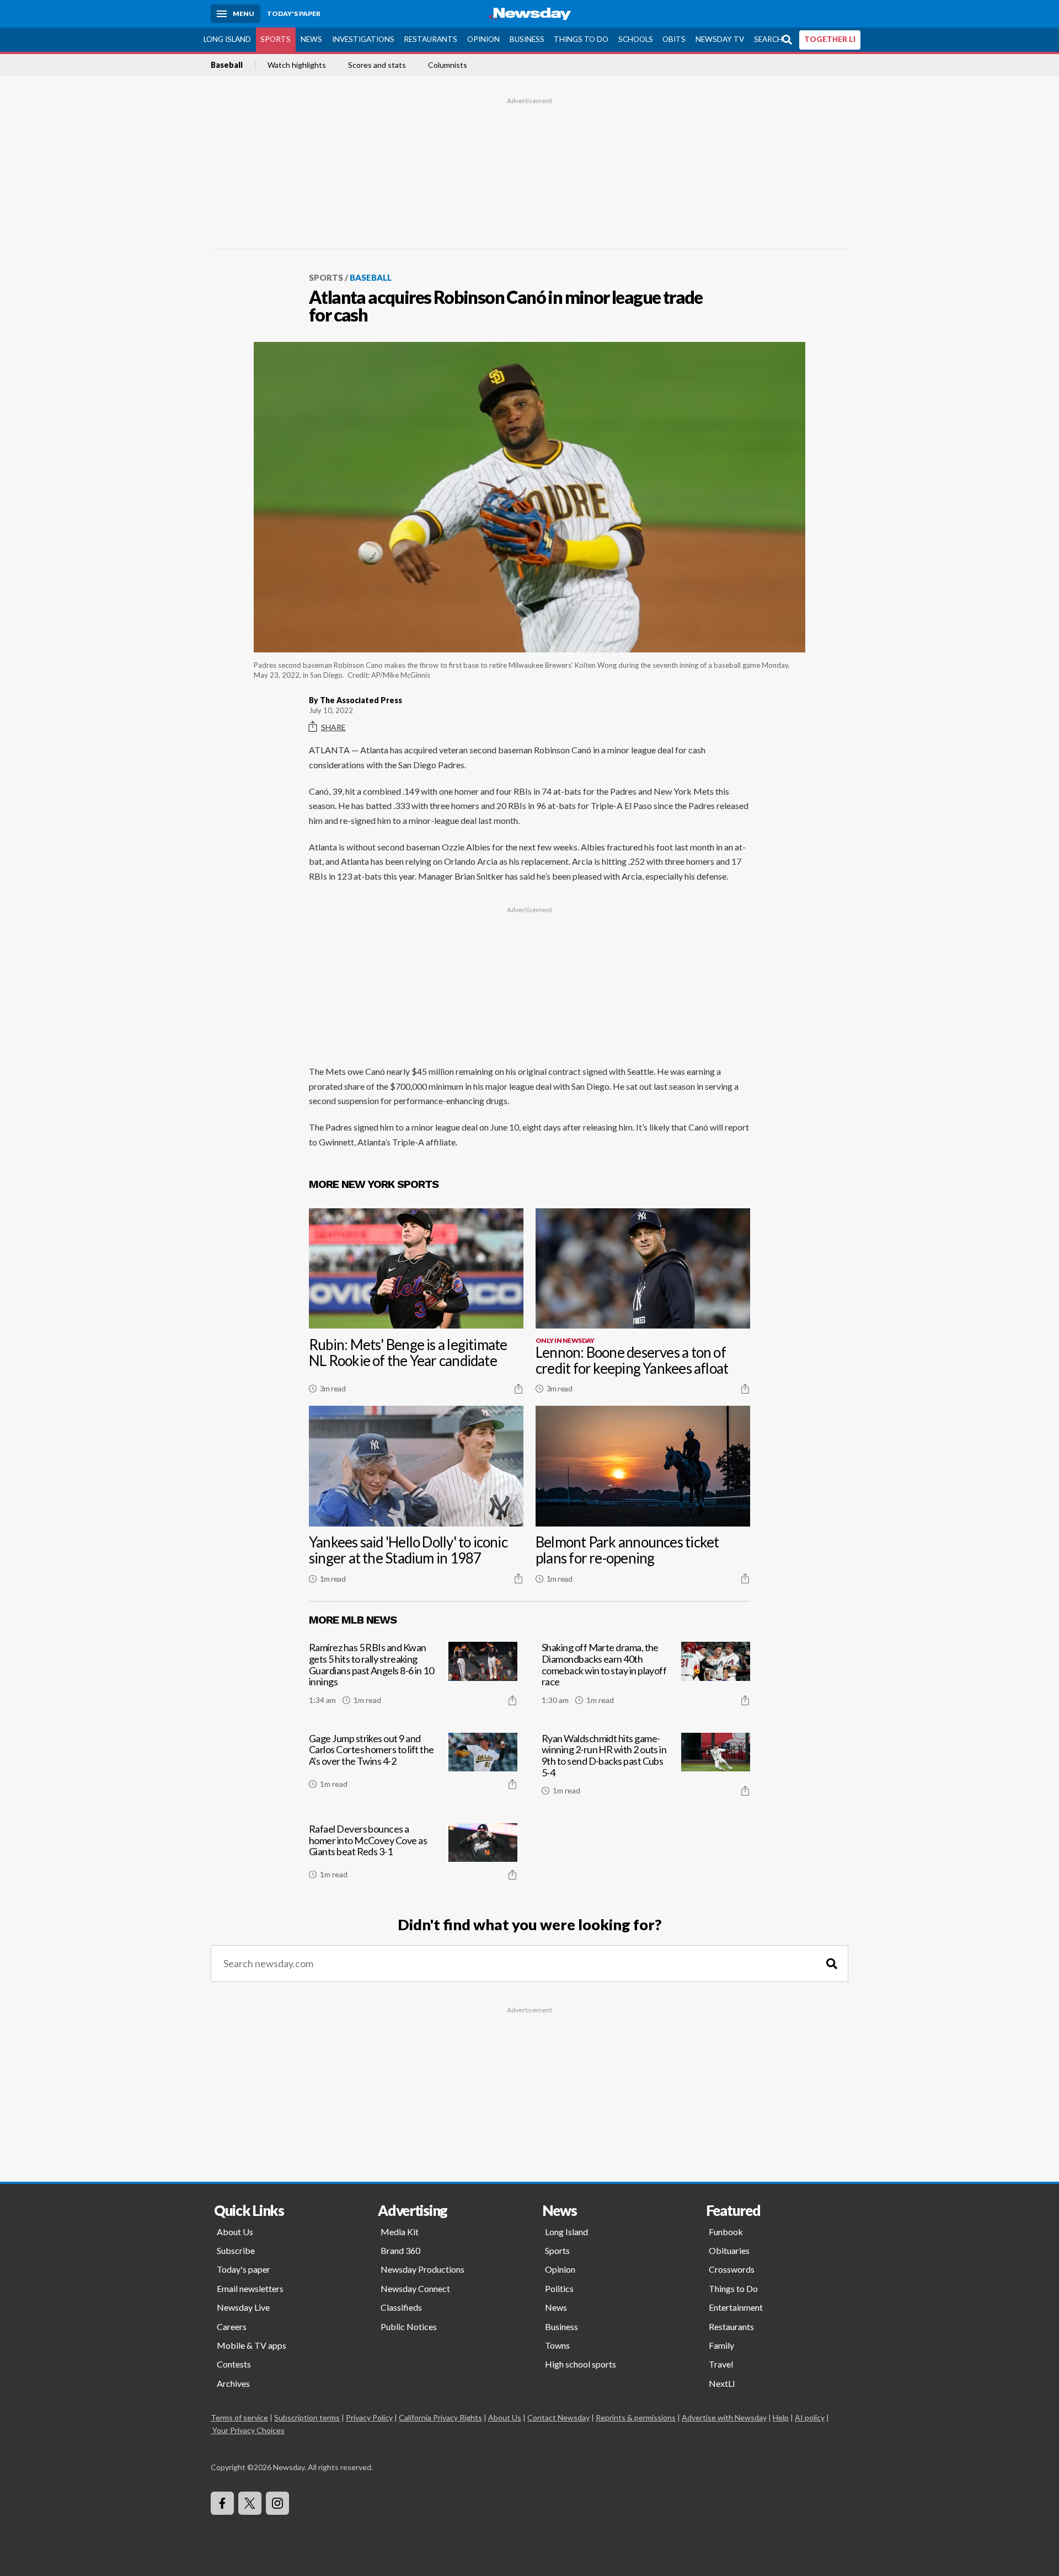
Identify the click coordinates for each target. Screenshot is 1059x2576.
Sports (276, 39)
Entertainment (736, 2307)
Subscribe (236, 2250)
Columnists (448, 65)
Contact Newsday (558, 2417)
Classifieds (401, 2307)
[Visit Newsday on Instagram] (277, 2503)
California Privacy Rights (440, 2417)
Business (527, 39)
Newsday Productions (422, 2269)
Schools (636, 39)
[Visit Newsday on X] (250, 2503)
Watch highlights (297, 65)
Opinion (483, 39)
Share (333, 727)
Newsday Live (243, 2307)
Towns (557, 2345)
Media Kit (400, 2232)
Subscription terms (307, 2417)
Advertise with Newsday (724, 2417)
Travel (721, 2364)
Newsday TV (720, 39)
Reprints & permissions (636, 2417)
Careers (232, 2326)
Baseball (227, 65)
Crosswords (732, 2269)
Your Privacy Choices (248, 2430)
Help (781, 2417)
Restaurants (430, 39)
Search (768, 39)
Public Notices (409, 2326)
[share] (518, 1389)
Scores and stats (377, 65)
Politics (559, 2288)
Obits (674, 39)
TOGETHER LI (830, 39)
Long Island (227, 39)
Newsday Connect (415, 2288)
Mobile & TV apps (252, 2345)
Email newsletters (250, 2288)
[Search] (832, 1964)
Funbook (726, 2232)
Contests (234, 2364)
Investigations (363, 39)
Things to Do (581, 39)
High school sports (581, 2364)
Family (721, 2345)
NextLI (722, 2383)
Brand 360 (400, 2250)
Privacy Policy (369, 2417)
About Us (235, 2232)
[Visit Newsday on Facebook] (222, 2503)
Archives (233, 2383)
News (311, 39)
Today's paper (244, 2269)
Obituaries (729, 2250)
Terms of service (239, 2417)
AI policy (810, 2417)
